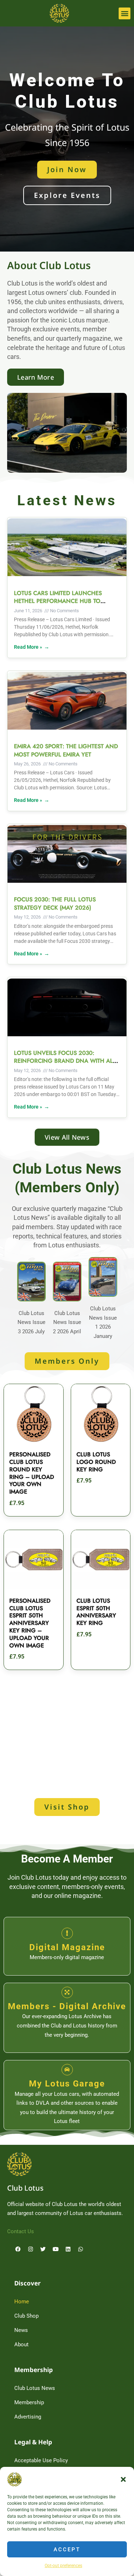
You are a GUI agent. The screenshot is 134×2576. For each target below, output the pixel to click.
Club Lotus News (35, 2388)
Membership (29, 2402)
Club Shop (26, 2316)
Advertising (28, 2417)
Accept (67, 2550)
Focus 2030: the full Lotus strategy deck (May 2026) (55, 903)
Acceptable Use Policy (41, 2460)
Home (22, 2302)
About (21, 2344)
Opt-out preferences (63, 2566)
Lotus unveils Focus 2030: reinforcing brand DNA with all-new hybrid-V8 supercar (65, 1061)
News (21, 2330)
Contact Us (21, 2231)
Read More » (28, 647)
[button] (123, 2479)
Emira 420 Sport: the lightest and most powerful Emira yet (66, 750)
